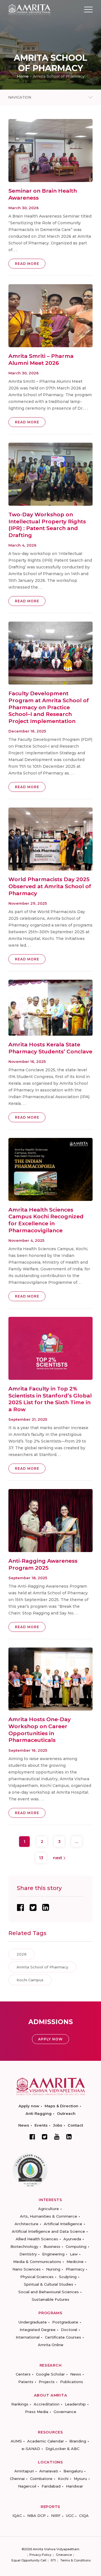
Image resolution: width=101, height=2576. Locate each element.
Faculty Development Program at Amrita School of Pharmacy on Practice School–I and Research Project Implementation (49, 707)
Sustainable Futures (50, 2299)
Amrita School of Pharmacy (42, 1967)
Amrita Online (51, 2345)
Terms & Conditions (75, 2560)
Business (52, 2246)
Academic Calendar (46, 2441)
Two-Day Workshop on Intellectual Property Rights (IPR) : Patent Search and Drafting (47, 525)
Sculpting (68, 2277)
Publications (72, 2382)
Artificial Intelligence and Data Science (48, 2231)
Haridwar (74, 2486)
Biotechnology (24, 2246)
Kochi (63, 2479)
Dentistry (28, 2254)
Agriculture (49, 2209)
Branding (78, 2441)
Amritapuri (24, 2471)
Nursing (53, 2269)
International (28, 2337)
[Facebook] (32, 2137)
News (24, 2125)
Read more (27, 264)
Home (23, 76)
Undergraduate (33, 2322)
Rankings (20, 2404)
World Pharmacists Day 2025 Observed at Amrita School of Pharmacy (50, 886)
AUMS (16, 2441)
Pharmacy (75, 2269)
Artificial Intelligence (63, 2224)
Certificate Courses (63, 2337)
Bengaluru (73, 2471)
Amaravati (49, 2471)
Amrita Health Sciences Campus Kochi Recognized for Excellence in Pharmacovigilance (46, 1220)
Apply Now (50, 2039)
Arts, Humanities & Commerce (49, 2216)
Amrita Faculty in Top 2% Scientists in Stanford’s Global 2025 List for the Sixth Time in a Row (50, 1399)
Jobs (58, 2125)
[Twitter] (45, 2137)
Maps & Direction (61, 2106)
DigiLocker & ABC (62, 2449)
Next (58, 1858)
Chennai (17, 2479)
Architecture (27, 2224)
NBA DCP (36, 2516)
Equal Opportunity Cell (29, 2560)
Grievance (64, 2555)
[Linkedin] (69, 2137)
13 (41, 1858)
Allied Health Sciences (37, 2239)
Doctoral (69, 2330)
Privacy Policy (40, 2555)
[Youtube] (57, 2137)
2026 (22, 1954)
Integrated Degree (38, 2330)
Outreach (66, 2113)
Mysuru (80, 2479)
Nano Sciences (27, 2269)
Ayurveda (72, 2239)
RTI (53, 2560)
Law (74, 2254)
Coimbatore (41, 2479)
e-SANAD (31, 2449)
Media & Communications (37, 2262)
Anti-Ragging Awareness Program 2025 (43, 1564)
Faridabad (51, 2486)
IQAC (17, 2516)
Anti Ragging (39, 2113)
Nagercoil (27, 2486)
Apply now (29, 2106)
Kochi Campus (30, 1980)
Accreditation (47, 2404)
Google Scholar (50, 2374)
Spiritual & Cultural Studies (49, 2284)
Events (41, 2125)
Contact (75, 2125)
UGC (70, 2516)
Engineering (53, 2254)
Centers (23, 2374)
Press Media (37, 2412)
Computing (76, 2246)
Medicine (75, 2262)
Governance (65, 2412)
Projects (47, 2382)
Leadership (75, 2404)
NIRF (56, 2516)
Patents (26, 2382)
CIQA (84, 2516)
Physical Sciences (37, 2277)
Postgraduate (65, 2322)
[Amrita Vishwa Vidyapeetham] (29, 9)
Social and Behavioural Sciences (49, 2292)
